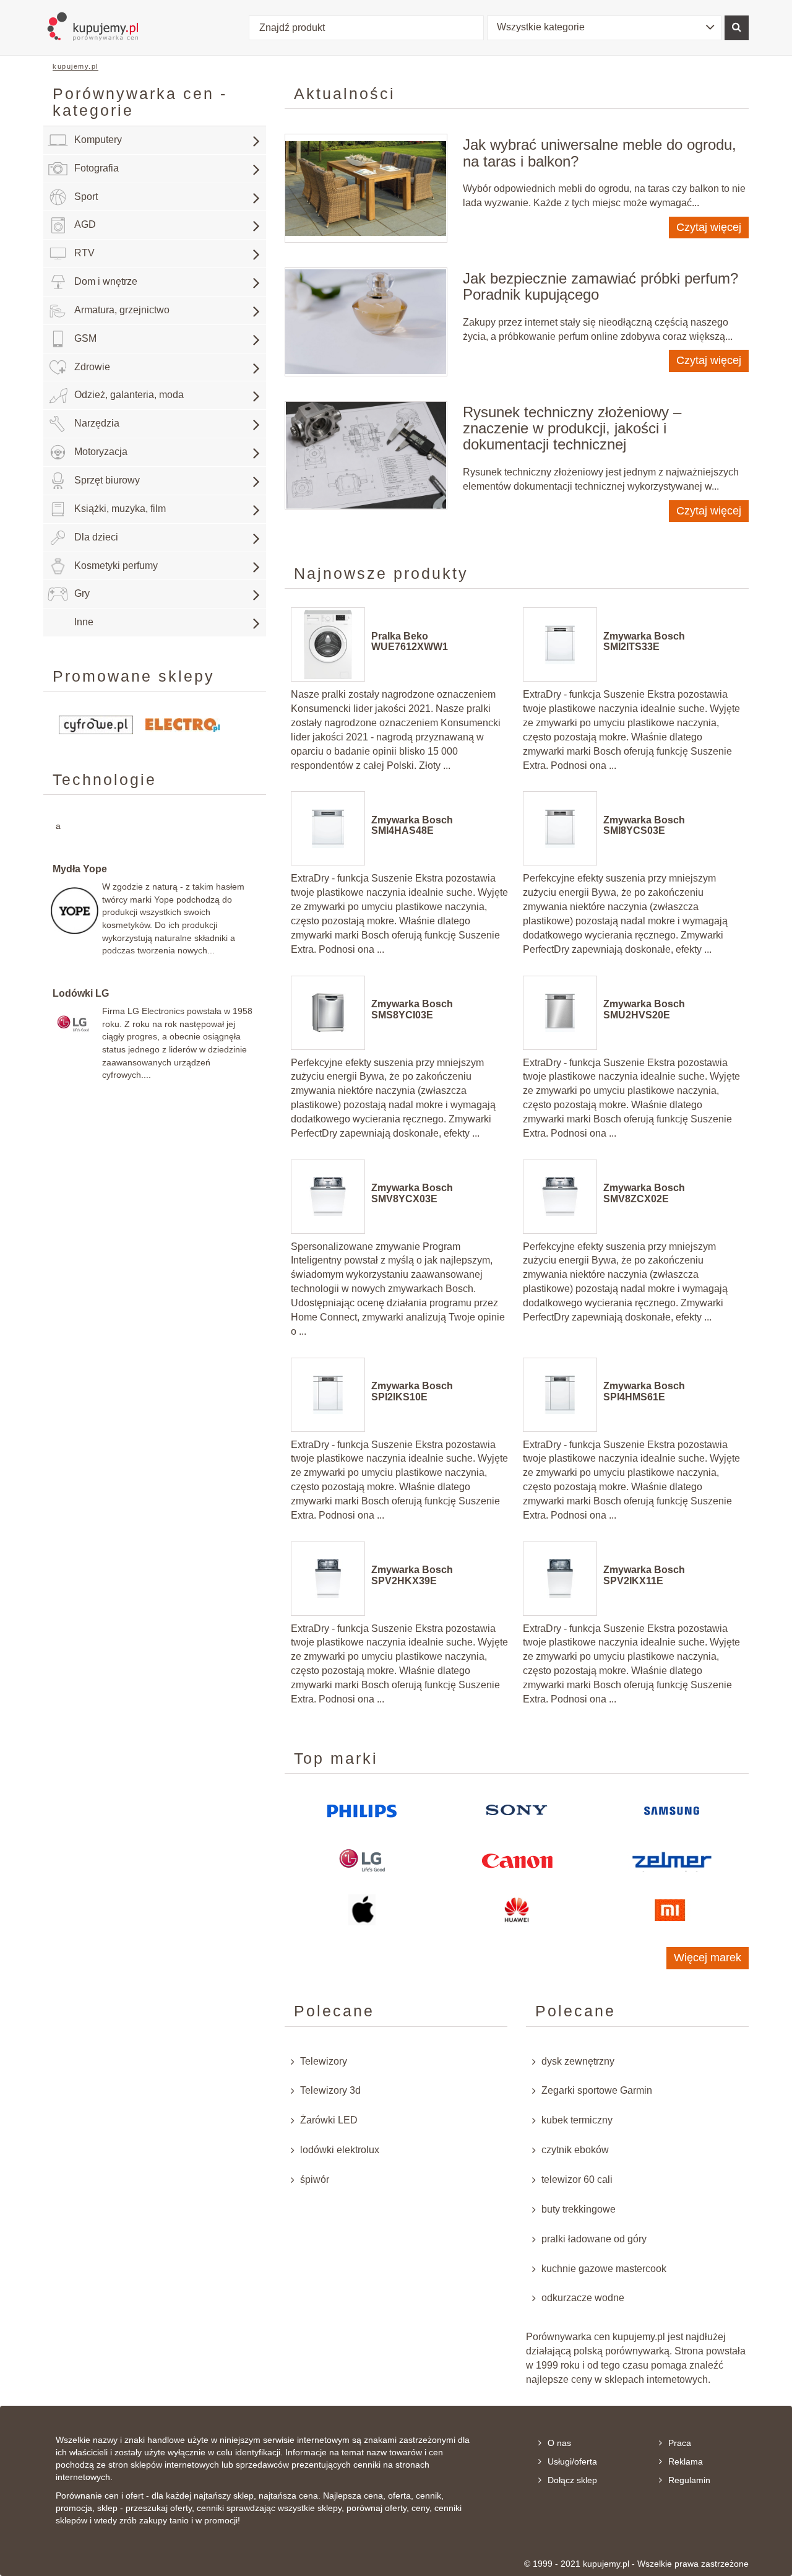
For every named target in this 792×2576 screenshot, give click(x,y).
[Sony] (517, 1811)
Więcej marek (708, 1958)
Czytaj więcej (709, 227)
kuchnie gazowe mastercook (604, 2269)
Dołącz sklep (572, 2480)
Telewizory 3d (330, 2090)
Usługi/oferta (572, 2461)
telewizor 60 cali (577, 2179)
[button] (605, 28)
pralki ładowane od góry (594, 2239)
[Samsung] (672, 1811)
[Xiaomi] (671, 1910)
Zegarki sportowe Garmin (597, 2090)
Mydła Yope (80, 869)
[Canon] (517, 1860)
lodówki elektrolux (340, 2150)
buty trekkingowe (579, 2209)
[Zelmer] (671, 1861)
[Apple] (362, 1910)
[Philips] (362, 1811)
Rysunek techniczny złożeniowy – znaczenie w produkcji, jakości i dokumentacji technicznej (572, 428)
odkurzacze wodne (583, 2298)
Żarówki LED (329, 2120)
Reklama (686, 2461)
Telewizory (324, 2061)
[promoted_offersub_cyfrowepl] (96, 724)
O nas (559, 2443)
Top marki (336, 1758)
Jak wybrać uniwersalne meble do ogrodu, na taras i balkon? (600, 153)
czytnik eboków (575, 2150)
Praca (680, 2443)
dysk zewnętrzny (578, 2061)
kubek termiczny (577, 2120)
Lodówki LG (81, 993)
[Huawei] (517, 1910)
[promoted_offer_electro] (183, 724)
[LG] (362, 1860)
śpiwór (315, 2179)
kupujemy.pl (75, 66)
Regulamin (689, 2480)
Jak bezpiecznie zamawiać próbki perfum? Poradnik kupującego (600, 286)
